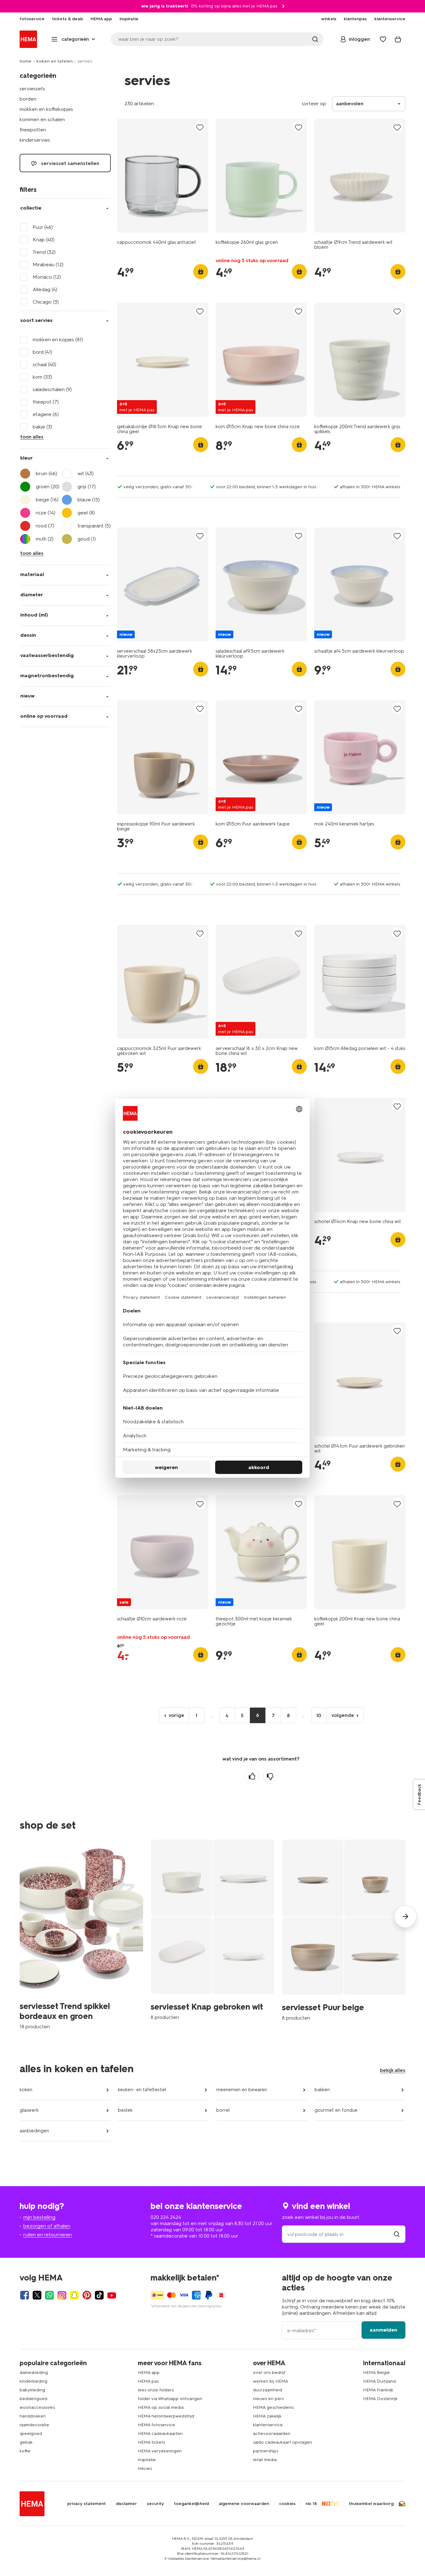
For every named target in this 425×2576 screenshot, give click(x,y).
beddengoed (33, 2399)
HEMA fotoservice (156, 2425)
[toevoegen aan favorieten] (200, 127)
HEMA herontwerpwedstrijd (166, 2416)
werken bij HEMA (271, 2381)
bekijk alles (393, 2070)
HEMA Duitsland (379, 2381)
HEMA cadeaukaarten (160, 2434)
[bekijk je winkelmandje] (398, 39)
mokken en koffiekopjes (46, 109)
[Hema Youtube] (112, 2295)
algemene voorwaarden (244, 2504)
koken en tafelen (54, 61)
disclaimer (126, 2504)
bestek (125, 2110)
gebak (26, 2442)
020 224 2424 (166, 2217)
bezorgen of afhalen (47, 2226)
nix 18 (311, 2504)
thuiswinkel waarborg (371, 2504)
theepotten (33, 130)
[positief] (252, 1776)
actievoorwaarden (272, 2434)
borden (28, 99)
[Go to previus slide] (20, 1917)
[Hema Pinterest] (87, 2295)
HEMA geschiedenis (273, 2407)
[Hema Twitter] (37, 2295)
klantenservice (268, 2425)
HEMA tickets (151, 2442)
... (212, 1715)
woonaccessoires (37, 2407)
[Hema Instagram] (62, 2295)
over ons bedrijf (269, 2373)
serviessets (32, 89)
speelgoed (31, 2434)
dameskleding (34, 2373)
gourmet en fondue (336, 2110)
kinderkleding (33, 2381)
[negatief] (270, 1776)
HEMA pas (148, 2381)
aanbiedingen (34, 2131)
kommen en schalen (42, 119)
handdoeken (33, 2416)
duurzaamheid (268, 2390)
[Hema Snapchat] (74, 2295)
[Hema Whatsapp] (49, 2295)
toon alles (32, 437)
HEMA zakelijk (267, 2416)
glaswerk (29, 2110)
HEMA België (376, 2373)
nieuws (145, 2468)
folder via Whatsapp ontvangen (170, 2399)
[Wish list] (383, 39)
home (26, 61)
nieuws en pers (268, 2399)
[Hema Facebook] (25, 2295)
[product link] (163, 176)
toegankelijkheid (191, 2504)
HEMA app (149, 2373)
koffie (25, 2451)
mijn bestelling (39, 2217)
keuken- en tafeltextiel (142, 2090)
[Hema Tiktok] (99, 2295)
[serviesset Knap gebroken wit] (212, 1930)
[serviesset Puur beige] (344, 1930)
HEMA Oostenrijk (380, 2399)
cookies (287, 2504)
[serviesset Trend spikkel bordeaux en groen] (81, 1935)
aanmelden (383, 2330)
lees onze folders (156, 2390)
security (155, 2504)
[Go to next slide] (405, 1917)
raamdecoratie (34, 2425)
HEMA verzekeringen (160, 2451)
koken (26, 2090)
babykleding (32, 2390)
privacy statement (86, 2504)
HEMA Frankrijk (378, 2390)
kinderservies (35, 140)
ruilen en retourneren (48, 2235)
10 (319, 1716)
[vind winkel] (397, 2234)
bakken (322, 2090)
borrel (223, 2110)
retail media (265, 2460)
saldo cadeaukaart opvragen (283, 2442)
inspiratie (147, 2460)
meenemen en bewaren (242, 2090)
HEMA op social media (161, 2407)
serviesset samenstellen (70, 163)
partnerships (266, 2451)
